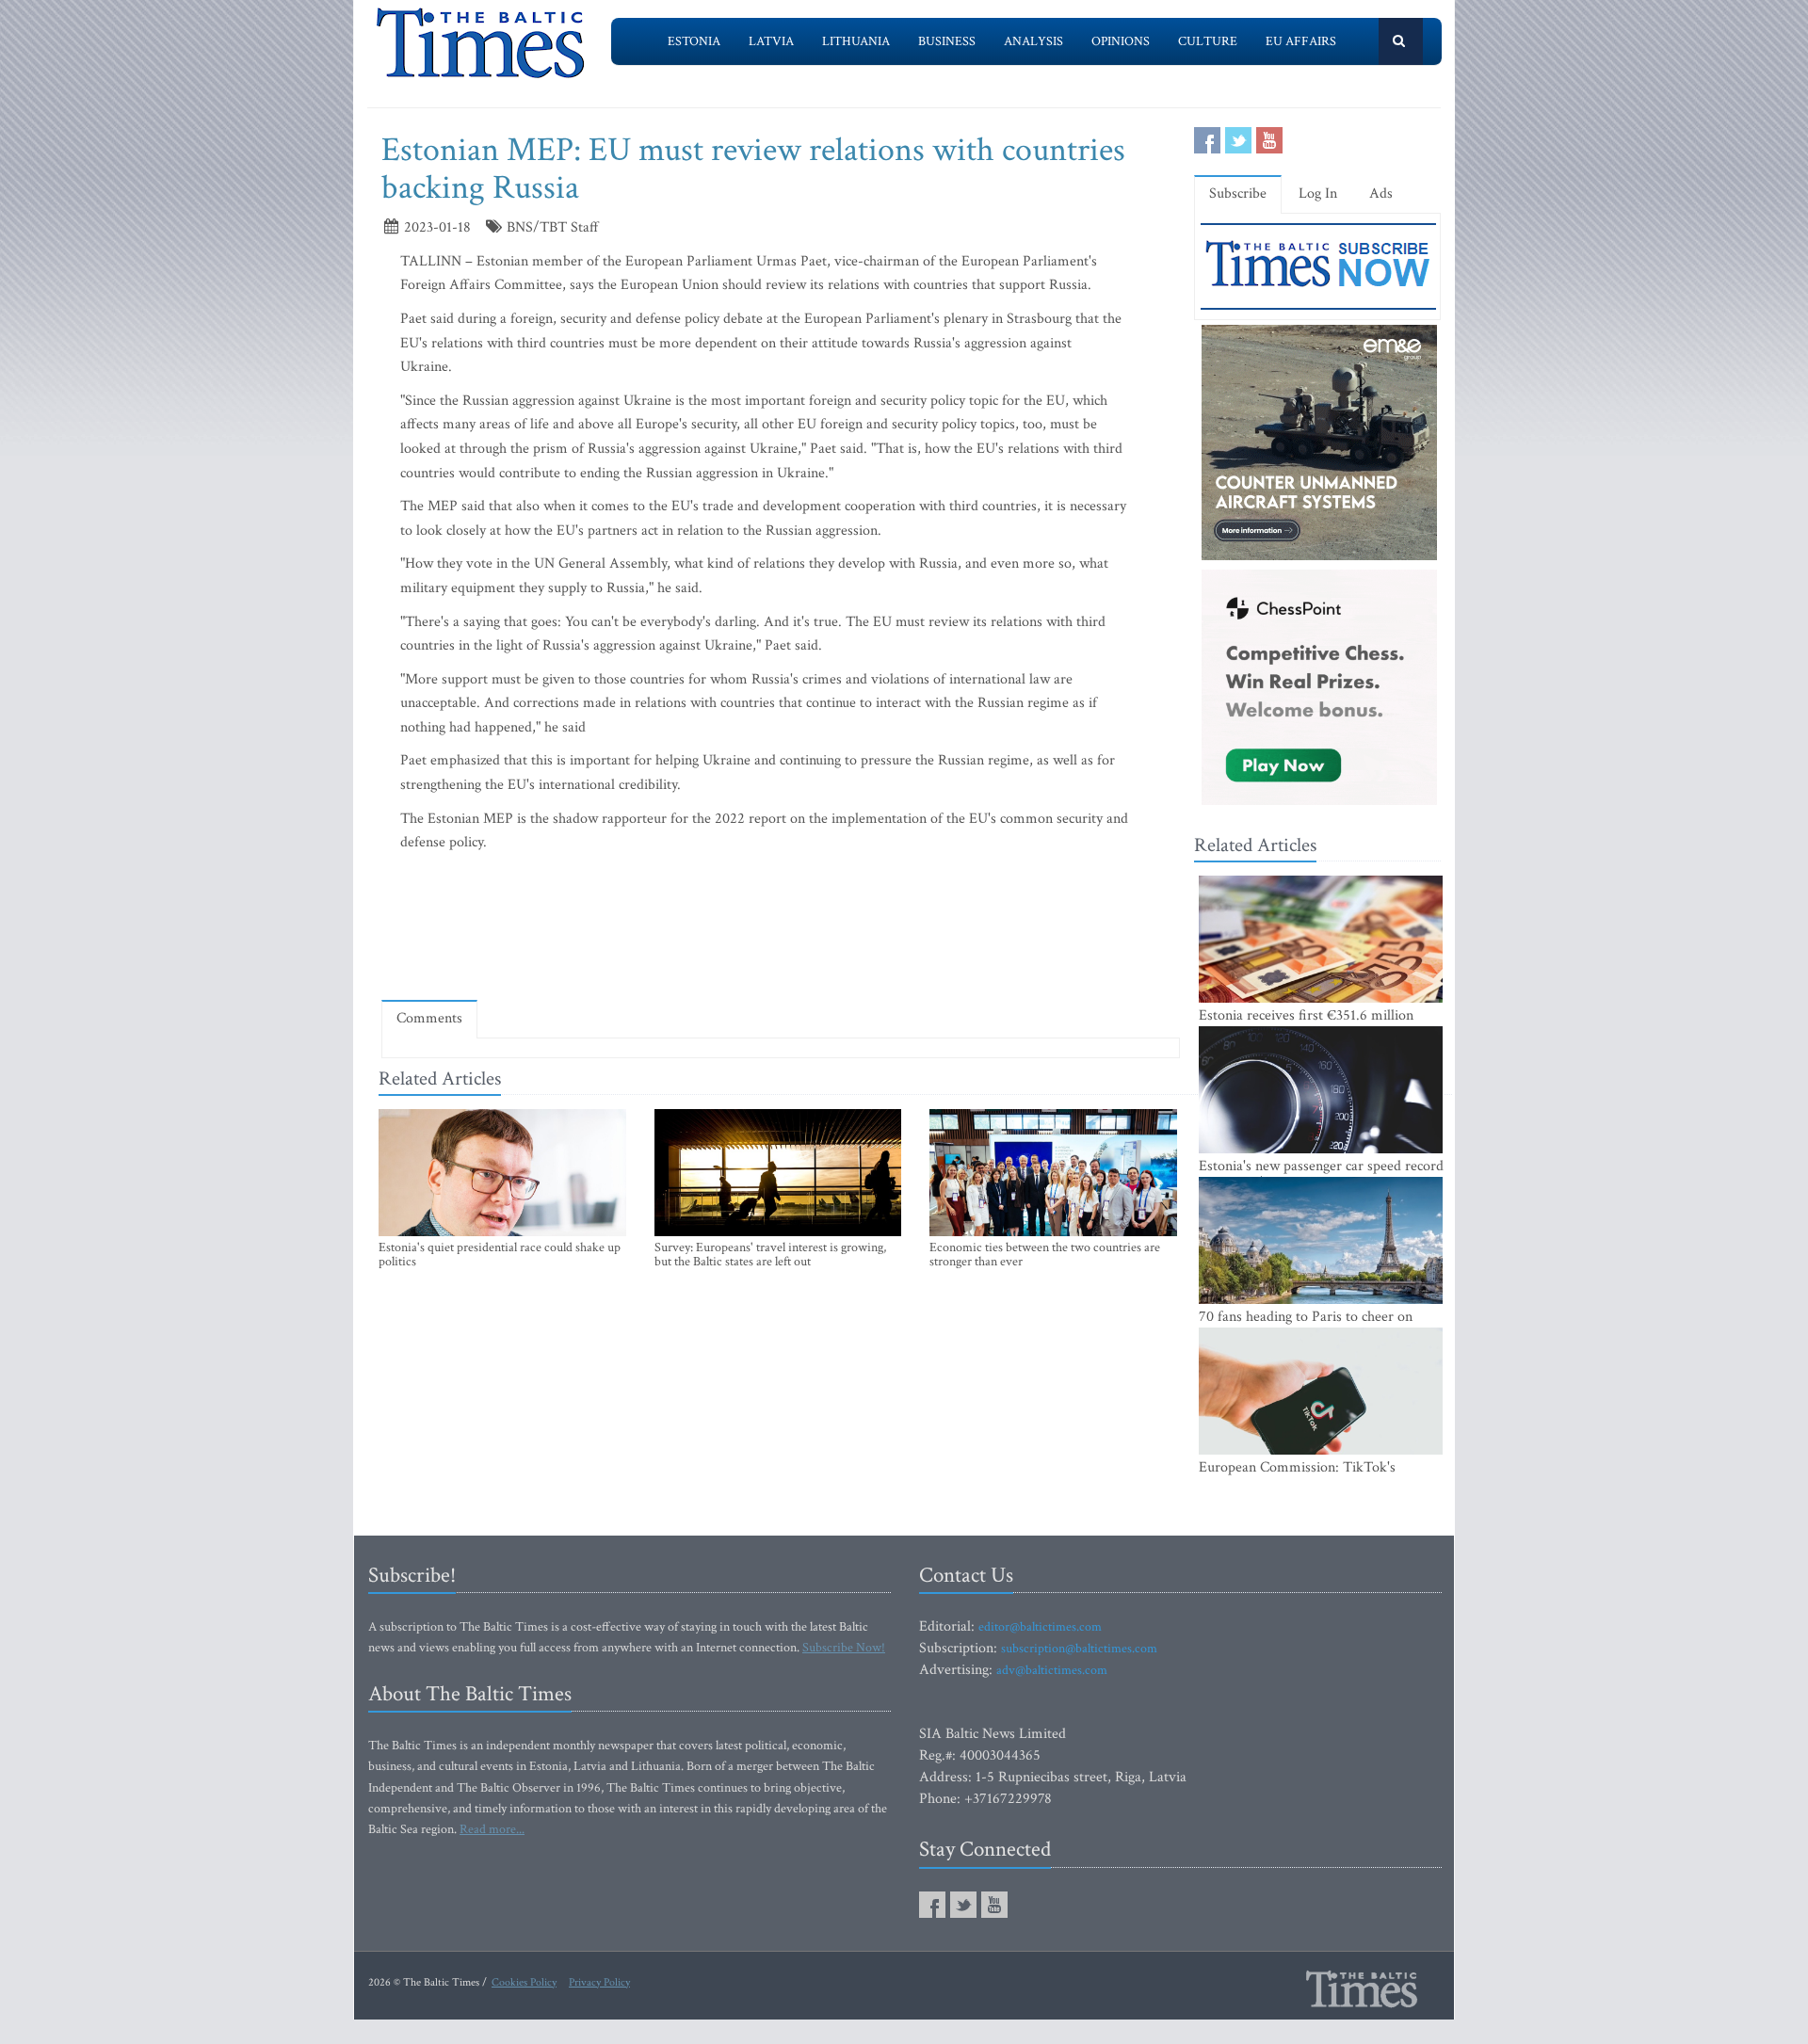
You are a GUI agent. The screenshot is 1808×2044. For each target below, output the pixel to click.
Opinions (1121, 41)
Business (947, 41)
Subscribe (1238, 193)
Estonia (694, 41)
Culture (1208, 41)
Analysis (1033, 41)
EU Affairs (1301, 41)
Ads (1381, 193)
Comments (429, 1018)
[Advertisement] (781, 930)
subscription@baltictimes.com (1079, 1649)
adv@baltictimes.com (1052, 1670)
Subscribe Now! (844, 1648)
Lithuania (856, 41)
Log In (1318, 193)
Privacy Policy (599, 1982)
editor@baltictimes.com (1040, 1627)
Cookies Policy (524, 1982)
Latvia (771, 41)
